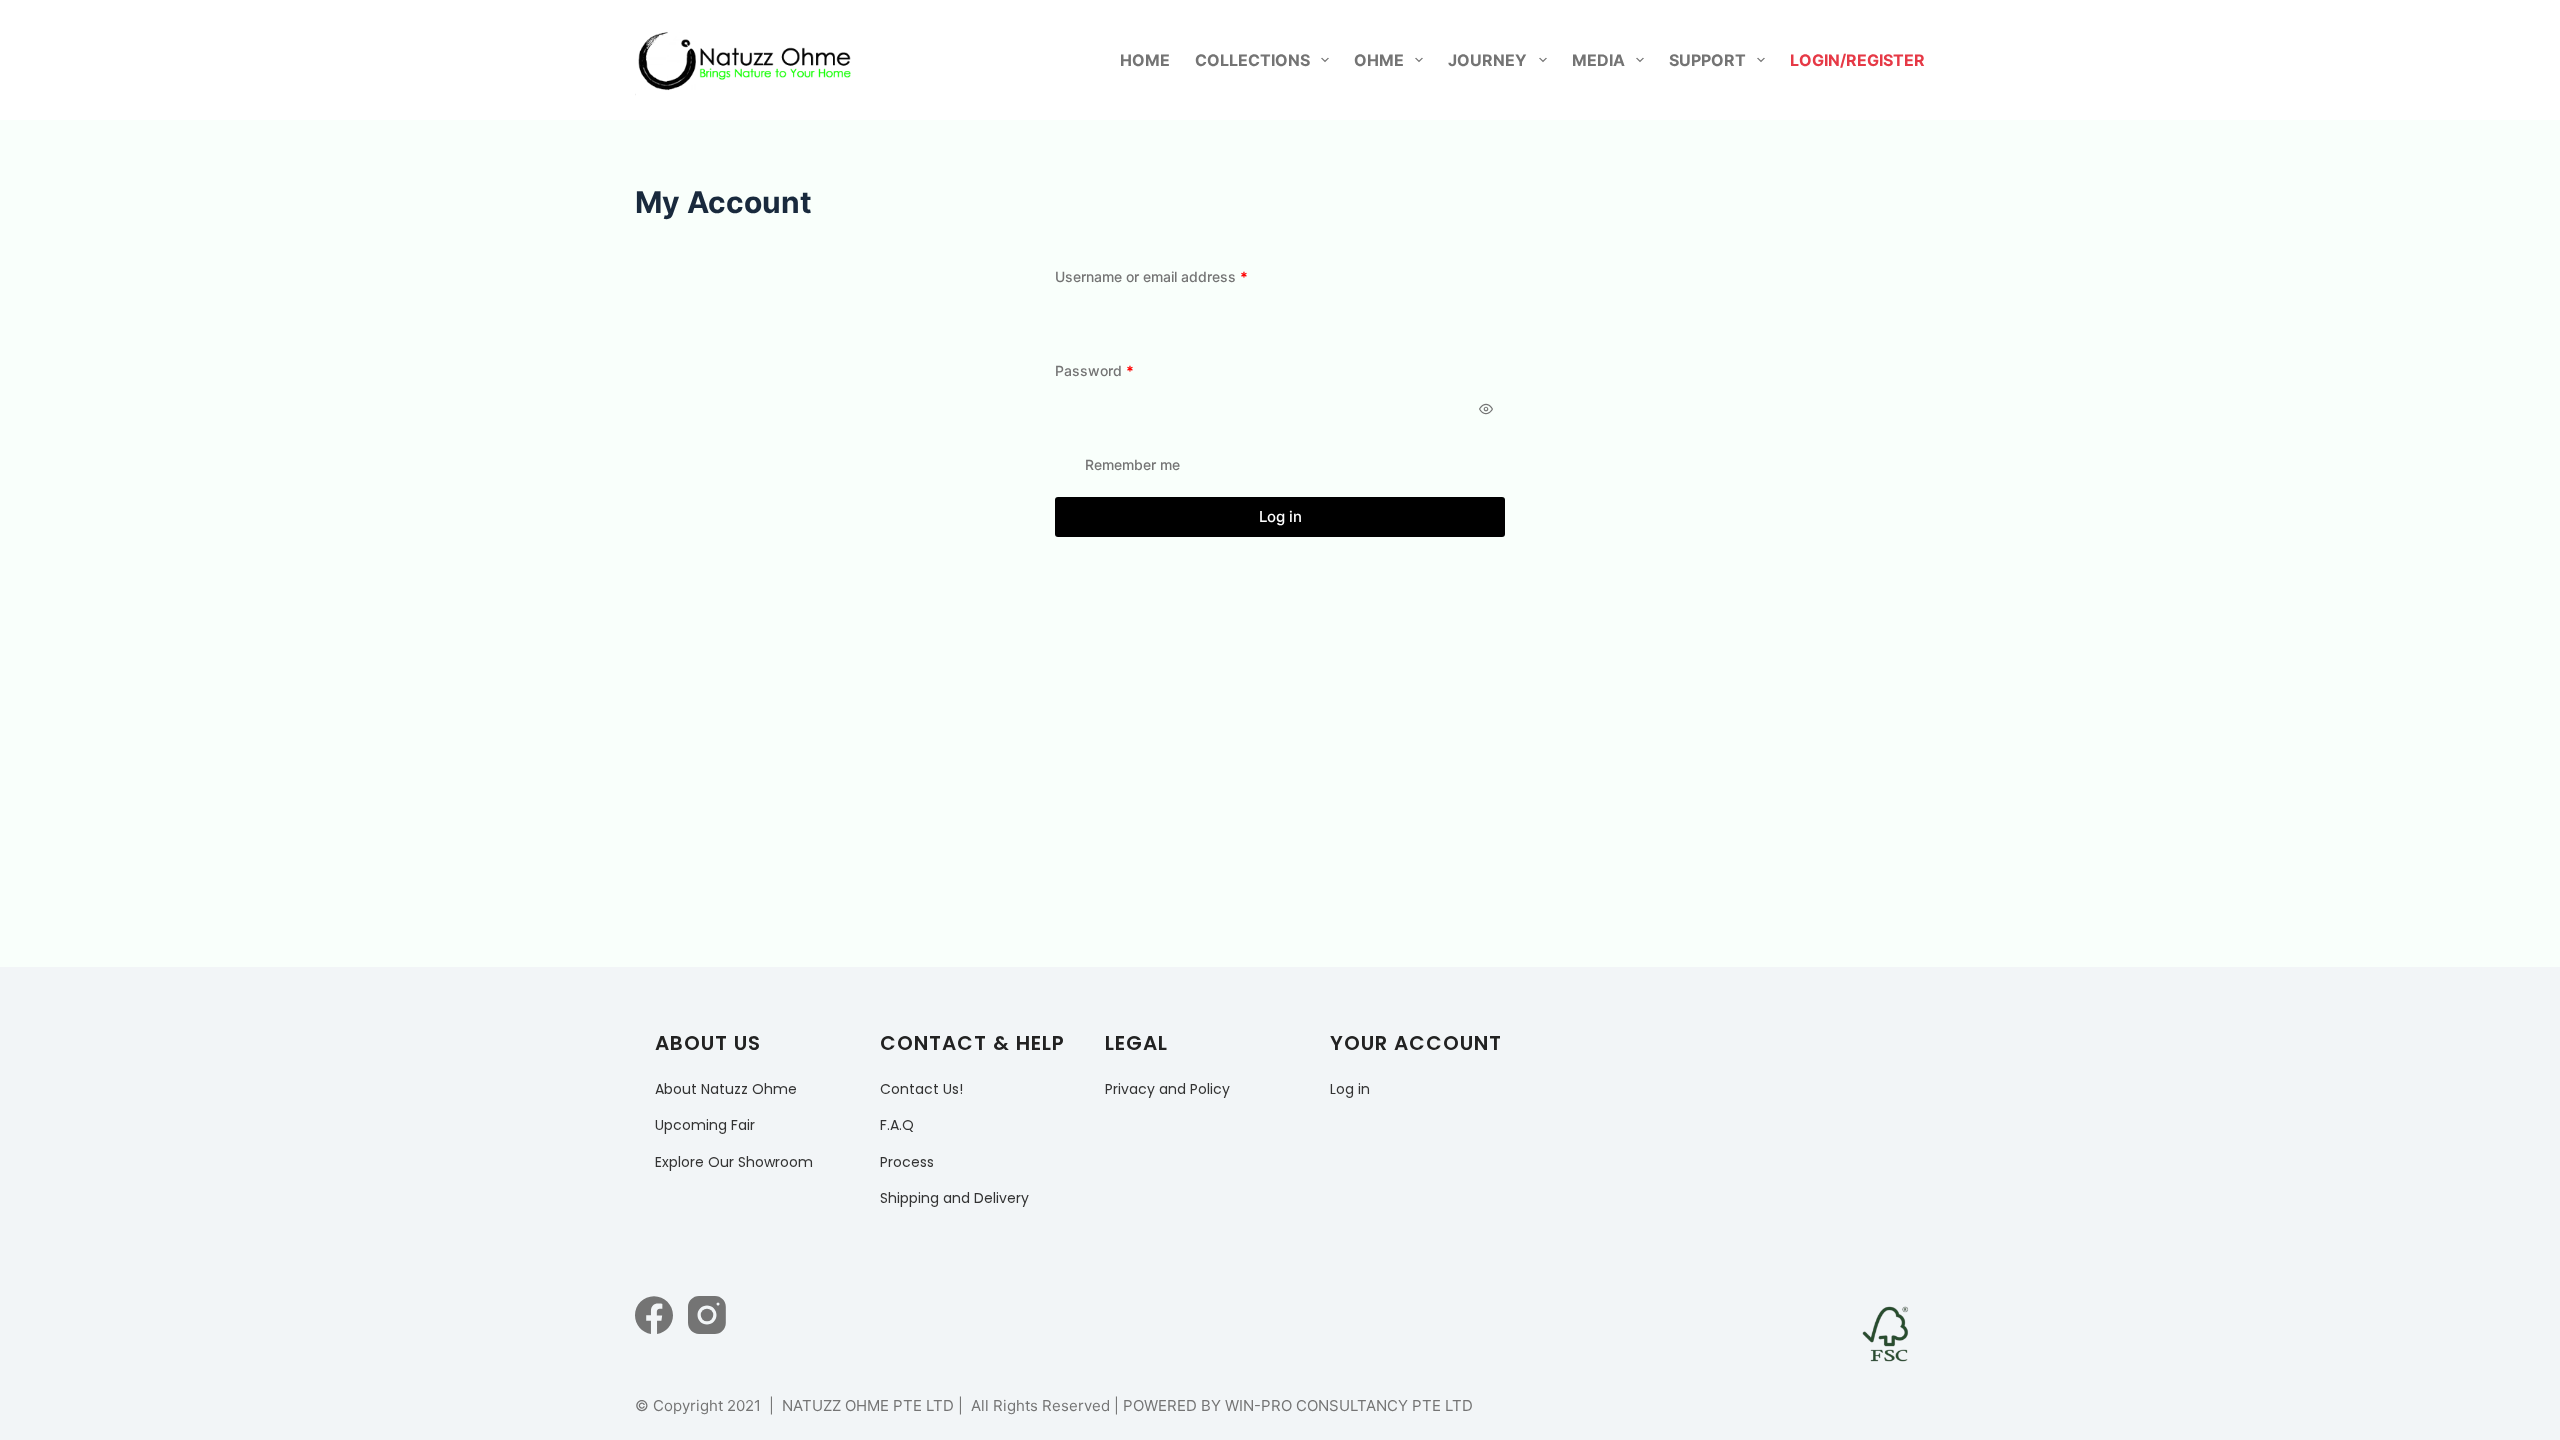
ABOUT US (708, 1043)
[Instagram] (707, 1315)
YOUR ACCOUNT (1416, 1043)
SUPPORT (1707, 60)
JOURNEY (1487, 60)
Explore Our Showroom (734, 1162)
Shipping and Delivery (954, 1198)
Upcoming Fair (705, 1125)
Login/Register (1857, 60)
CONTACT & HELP (972, 1043)
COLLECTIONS (1252, 60)
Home (1145, 60)
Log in (1280, 516)
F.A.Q (897, 1125)
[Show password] (1486, 409)
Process (907, 1162)
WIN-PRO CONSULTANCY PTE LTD (1349, 1405)
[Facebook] (654, 1315)
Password (1123, 370)
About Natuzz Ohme (726, 1089)
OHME (1379, 60)
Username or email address (1180, 276)
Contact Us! (921, 1089)
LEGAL (1136, 1043)
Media (1598, 60)
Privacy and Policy (1167, 1089)
